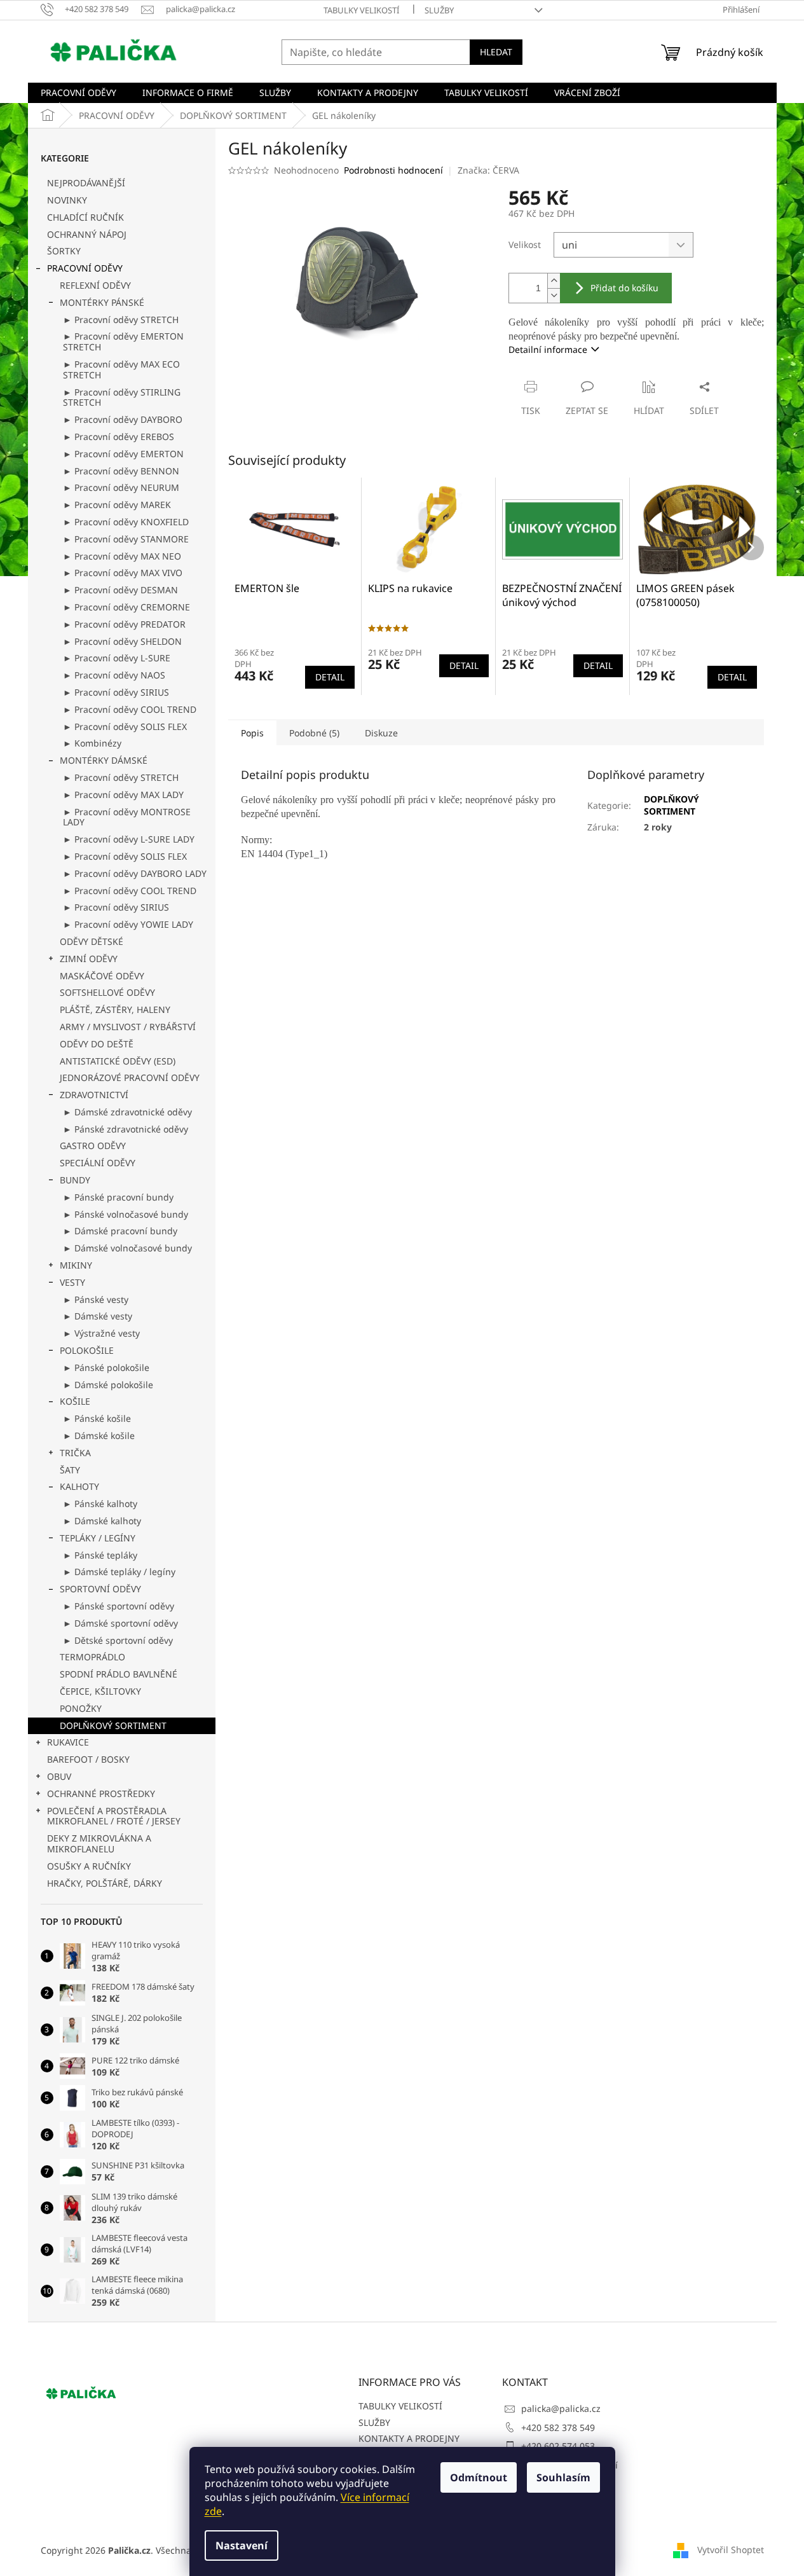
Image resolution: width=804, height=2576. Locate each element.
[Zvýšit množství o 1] (554, 281)
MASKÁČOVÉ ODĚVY (102, 976)
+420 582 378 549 (558, 2428)
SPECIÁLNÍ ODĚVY (98, 1163)
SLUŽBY (439, 10)
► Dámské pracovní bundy (120, 1231)
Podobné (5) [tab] (314, 733)
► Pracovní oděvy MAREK (117, 505)
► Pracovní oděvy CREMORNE (126, 607)
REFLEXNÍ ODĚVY (95, 285)
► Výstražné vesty (101, 1333)
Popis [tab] (252, 733)
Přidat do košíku (624, 288)
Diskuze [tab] (381, 733)
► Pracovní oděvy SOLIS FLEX (125, 727)
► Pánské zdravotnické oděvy (126, 1129)
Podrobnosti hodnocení (393, 170)
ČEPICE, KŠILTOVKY (100, 1691)
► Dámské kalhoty (102, 1521)
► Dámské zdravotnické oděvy (127, 1112)
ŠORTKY (64, 251)
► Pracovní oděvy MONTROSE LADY (127, 817)
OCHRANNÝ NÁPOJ (87, 234)
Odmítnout (479, 2477)
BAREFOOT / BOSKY (88, 1759)
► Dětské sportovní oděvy (118, 1640)
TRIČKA (75, 1453)
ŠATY (70, 1470)
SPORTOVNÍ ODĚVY (100, 1589)
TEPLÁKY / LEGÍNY (98, 1538)
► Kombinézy (92, 743)
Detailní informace (548, 349)
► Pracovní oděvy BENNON (121, 471)
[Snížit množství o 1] (554, 295)
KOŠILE (75, 1401)
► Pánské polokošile (106, 1367)
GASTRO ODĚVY (93, 1146)
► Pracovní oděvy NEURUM (121, 487)
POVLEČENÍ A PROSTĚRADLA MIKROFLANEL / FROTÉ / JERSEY (114, 1816)
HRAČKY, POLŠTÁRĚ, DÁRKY (105, 1883)
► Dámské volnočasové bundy (127, 1248)
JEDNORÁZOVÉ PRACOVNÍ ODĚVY (130, 1078)
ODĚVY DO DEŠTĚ (97, 1044)
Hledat (496, 52)
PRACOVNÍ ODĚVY (85, 268)
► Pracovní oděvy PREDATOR (124, 624)
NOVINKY (67, 200)
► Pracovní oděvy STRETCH (121, 320)
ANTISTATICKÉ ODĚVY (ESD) (118, 1061)
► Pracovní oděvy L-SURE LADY (129, 839)
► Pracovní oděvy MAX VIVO (123, 573)
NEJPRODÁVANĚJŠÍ (86, 183)
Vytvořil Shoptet (731, 2549)
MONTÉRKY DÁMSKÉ (104, 760)
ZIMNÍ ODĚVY (89, 959)
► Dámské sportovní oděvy (120, 1623)
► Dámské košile (99, 1436)
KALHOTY (79, 1486)
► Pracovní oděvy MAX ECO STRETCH (121, 369)
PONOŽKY (81, 1708)
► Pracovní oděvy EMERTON (123, 454)
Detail (330, 677)
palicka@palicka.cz (561, 2408)
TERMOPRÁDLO (92, 1657)
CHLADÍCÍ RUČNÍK (85, 217)
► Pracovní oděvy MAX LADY (123, 795)
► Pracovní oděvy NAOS (114, 675)
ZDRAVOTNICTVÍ (94, 1095)
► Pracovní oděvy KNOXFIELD (126, 522)
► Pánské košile (97, 1418)
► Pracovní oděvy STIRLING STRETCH (122, 397)
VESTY (72, 1282)
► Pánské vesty (96, 1299)
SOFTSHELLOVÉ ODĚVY (107, 992)
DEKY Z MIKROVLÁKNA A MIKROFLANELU (99, 1843)
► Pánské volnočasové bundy (126, 1214)
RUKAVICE (68, 1742)
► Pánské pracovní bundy (118, 1197)
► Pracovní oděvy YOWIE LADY (128, 924)
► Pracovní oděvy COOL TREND (130, 709)
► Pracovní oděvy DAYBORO (123, 419)
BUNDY (75, 1180)
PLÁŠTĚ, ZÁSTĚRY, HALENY (115, 1009)
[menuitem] (78, 93)
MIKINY (76, 1265)
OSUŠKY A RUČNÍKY (89, 1866)
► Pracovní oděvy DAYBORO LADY (135, 873)
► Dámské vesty (98, 1316)
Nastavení (242, 2545)
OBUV (59, 1776)
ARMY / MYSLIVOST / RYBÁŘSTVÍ (128, 1027)
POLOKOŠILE (87, 1350)
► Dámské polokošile (108, 1385)
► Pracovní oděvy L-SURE (117, 658)
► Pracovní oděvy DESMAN (120, 590)
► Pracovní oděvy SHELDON (122, 641)
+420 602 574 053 (558, 2446)
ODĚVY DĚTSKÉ (92, 941)
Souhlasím (563, 2477)
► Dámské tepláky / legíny (119, 1572)
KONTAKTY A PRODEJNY (409, 2438)
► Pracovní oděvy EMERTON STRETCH (123, 341)
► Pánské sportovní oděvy (119, 1606)
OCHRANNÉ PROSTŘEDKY (101, 1794)
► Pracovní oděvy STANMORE (126, 539)
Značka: (488, 170)
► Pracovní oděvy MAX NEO (122, 556)
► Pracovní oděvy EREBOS (119, 437)
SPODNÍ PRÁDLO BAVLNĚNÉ (119, 1674)
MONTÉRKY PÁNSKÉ (102, 302)
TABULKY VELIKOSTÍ (361, 10)
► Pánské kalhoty (100, 1504)
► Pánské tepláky (100, 1555)
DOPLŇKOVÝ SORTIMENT (113, 1725)
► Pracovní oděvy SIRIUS (116, 692)
